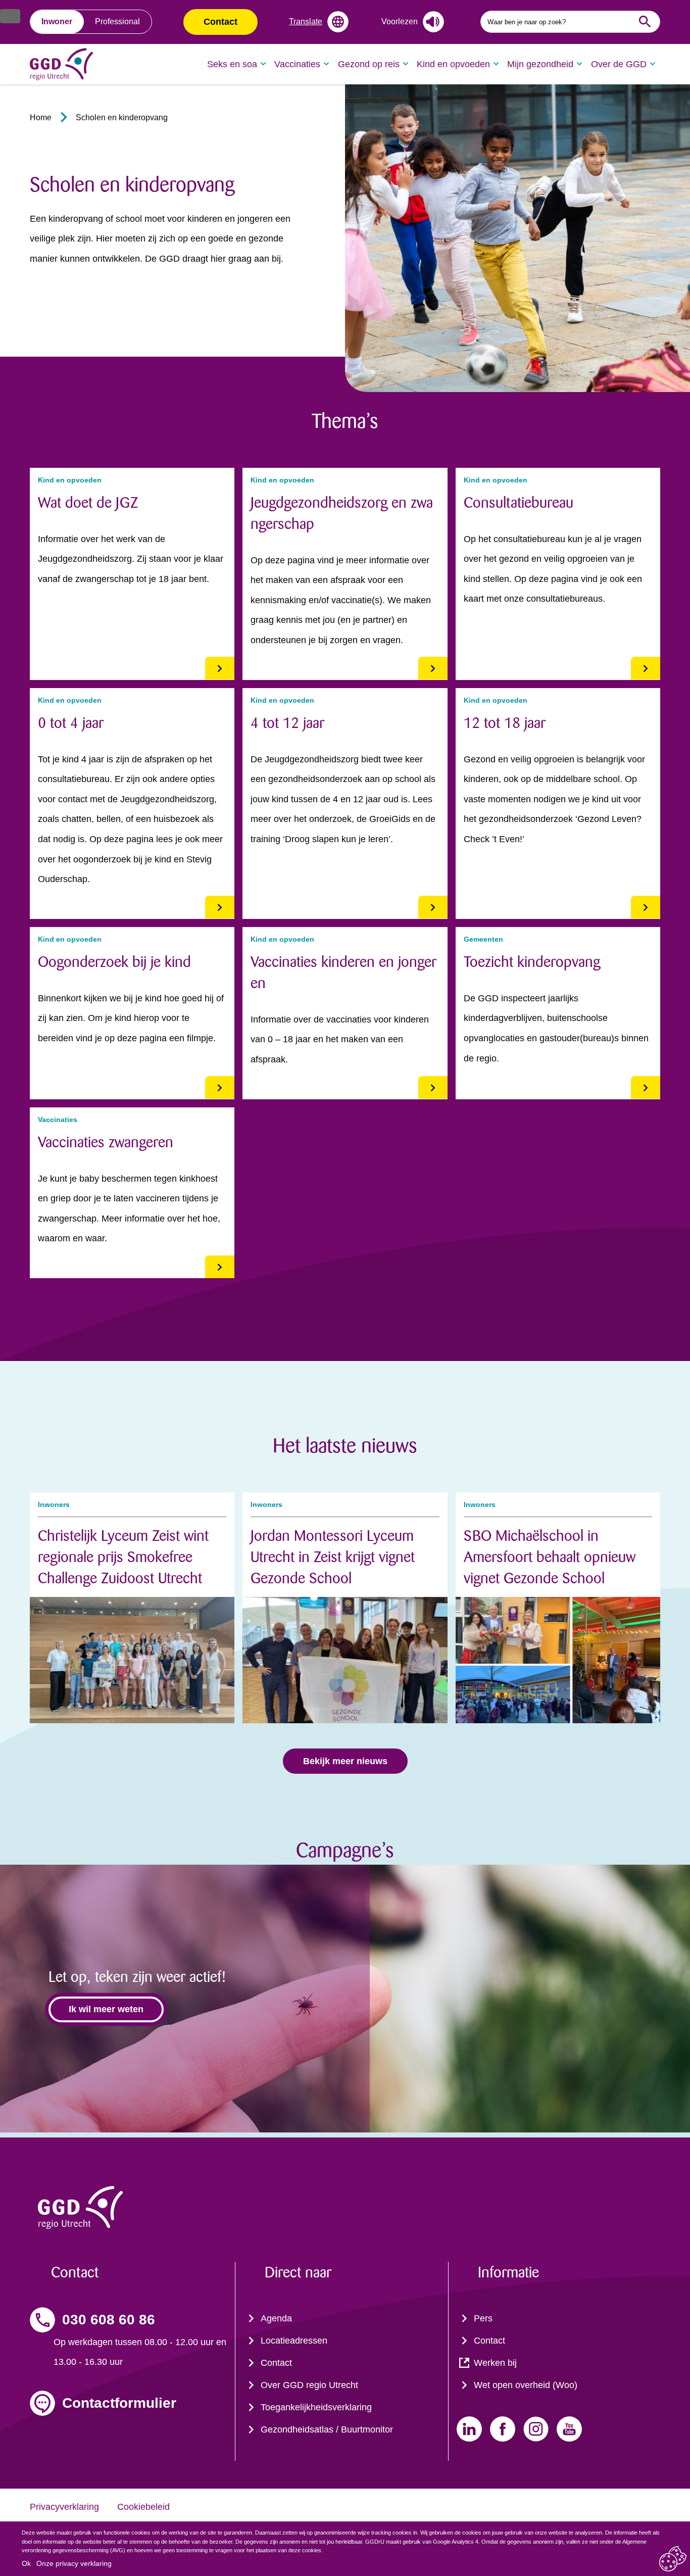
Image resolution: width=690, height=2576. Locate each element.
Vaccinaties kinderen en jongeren (343, 973)
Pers (483, 2318)
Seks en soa (232, 64)
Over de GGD (619, 64)
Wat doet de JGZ (88, 503)
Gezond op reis (369, 64)
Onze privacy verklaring (74, 2563)
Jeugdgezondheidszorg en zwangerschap (342, 513)
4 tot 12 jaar (287, 723)
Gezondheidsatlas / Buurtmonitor (327, 2429)
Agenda (276, 2318)
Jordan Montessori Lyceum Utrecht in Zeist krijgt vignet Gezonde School (333, 1557)
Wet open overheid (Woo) (526, 2385)
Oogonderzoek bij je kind (114, 962)
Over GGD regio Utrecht (309, 2385)
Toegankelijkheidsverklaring (316, 2407)
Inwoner (57, 21)
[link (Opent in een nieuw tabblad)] (469, 2429)
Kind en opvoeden (453, 64)
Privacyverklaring (64, 2507)
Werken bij (495, 2363)
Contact (220, 22)
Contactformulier (119, 2403)
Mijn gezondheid (540, 64)
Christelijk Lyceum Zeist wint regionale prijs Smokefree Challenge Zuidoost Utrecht (123, 1557)
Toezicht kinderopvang (532, 962)
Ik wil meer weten (106, 2009)
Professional (117, 21)
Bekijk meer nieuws (345, 1761)
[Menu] (10, 16)
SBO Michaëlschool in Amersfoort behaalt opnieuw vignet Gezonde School (550, 1557)
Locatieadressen (294, 2341)
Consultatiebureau (519, 503)
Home (41, 117)
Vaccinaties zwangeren (106, 1142)
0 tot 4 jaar (71, 723)
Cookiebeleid (143, 2507)
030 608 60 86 (109, 2320)
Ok (26, 2563)
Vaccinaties (297, 64)
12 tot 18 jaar (505, 723)
